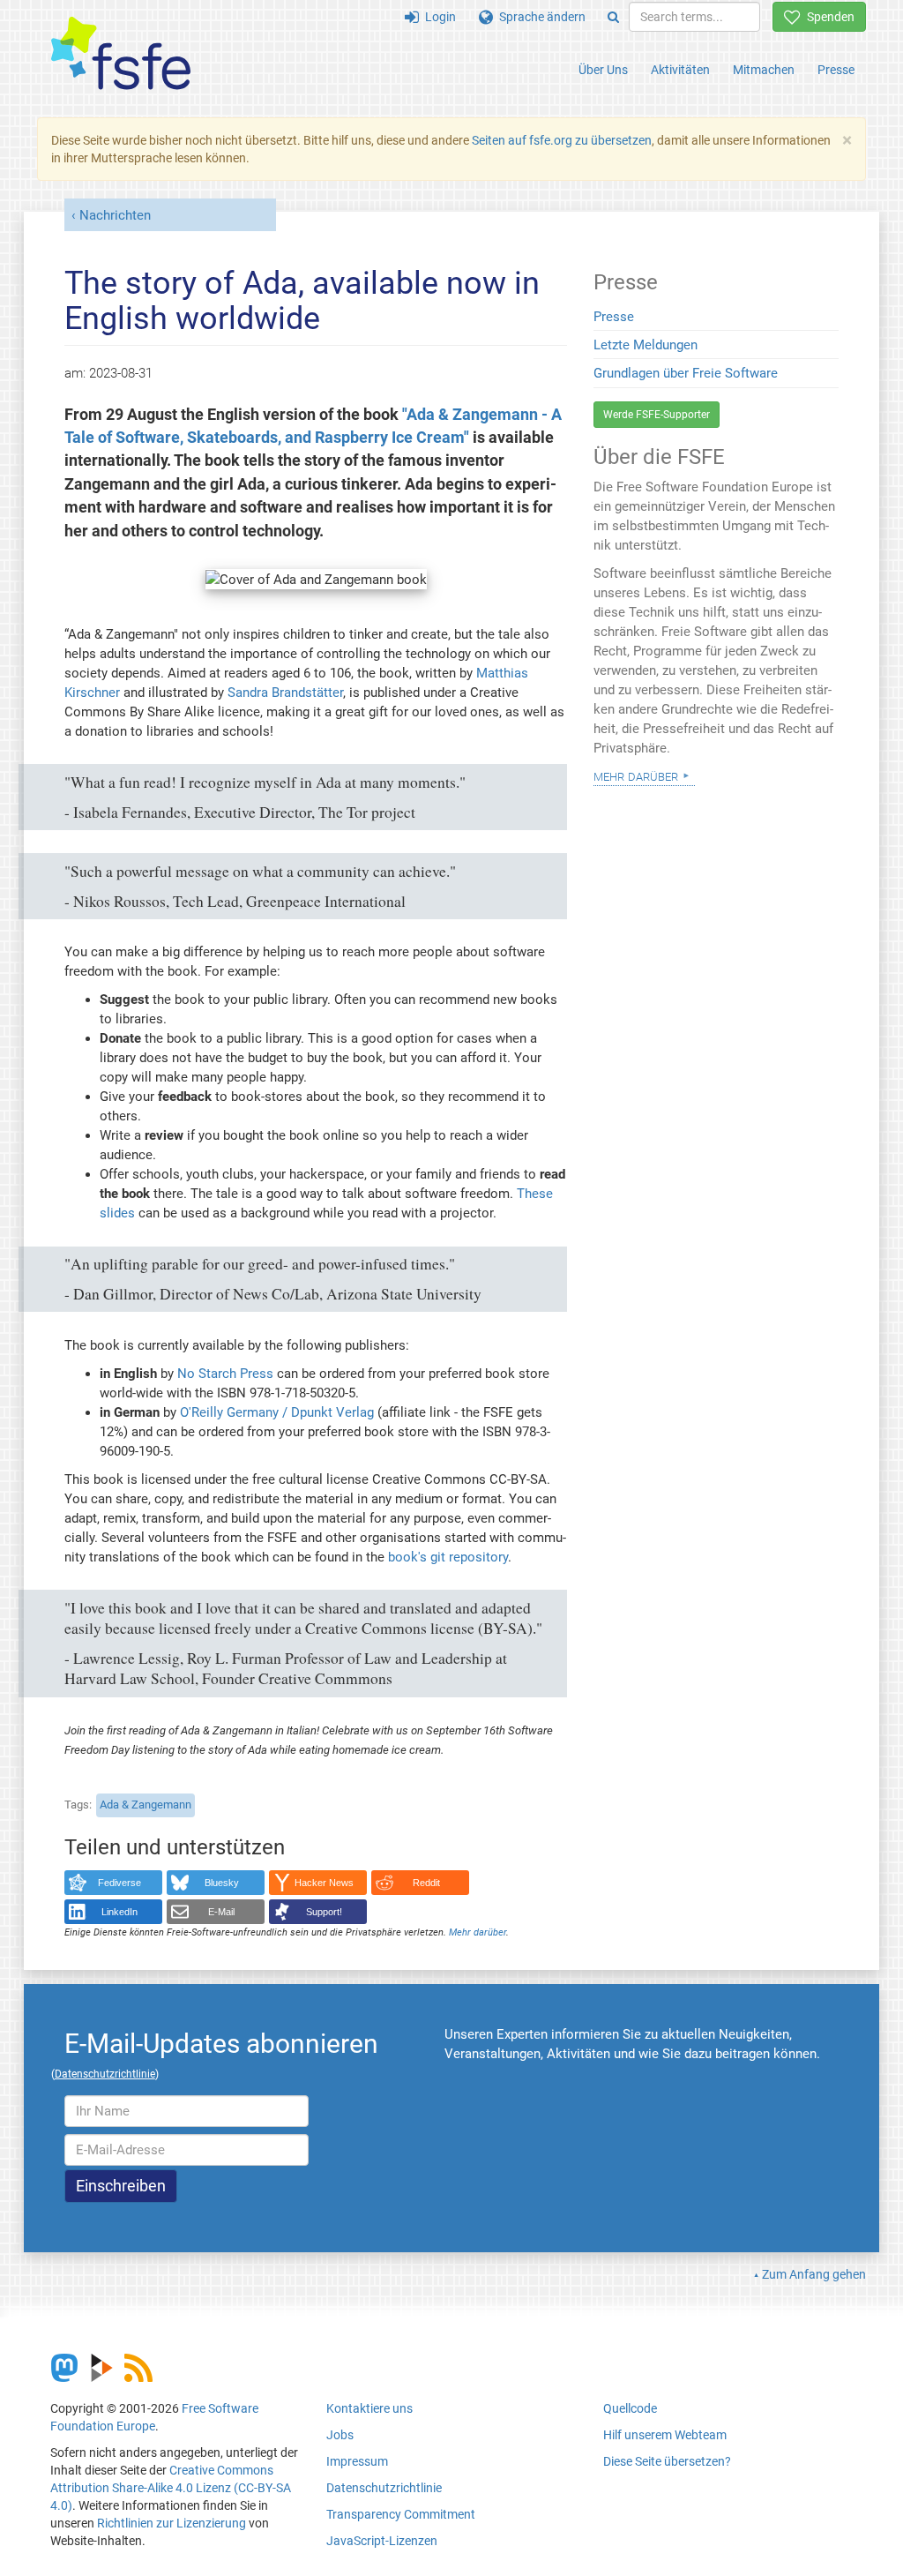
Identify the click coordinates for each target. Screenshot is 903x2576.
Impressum (357, 2461)
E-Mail (221, 1912)
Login (437, 17)
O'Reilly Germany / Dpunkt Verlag (277, 1412)
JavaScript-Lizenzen (382, 2541)
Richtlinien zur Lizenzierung (172, 2523)
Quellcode (630, 2408)
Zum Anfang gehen (814, 2274)
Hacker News (324, 1883)
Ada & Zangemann (146, 1805)
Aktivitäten (680, 70)
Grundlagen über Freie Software (686, 373)
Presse (836, 70)
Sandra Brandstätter (285, 693)
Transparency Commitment (401, 2514)
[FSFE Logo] (121, 54)
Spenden (828, 17)
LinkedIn (119, 1912)
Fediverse (119, 1883)
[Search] (613, 17)
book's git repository (448, 1557)
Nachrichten (115, 215)
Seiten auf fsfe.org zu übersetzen (562, 140)
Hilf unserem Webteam (665, 2435)
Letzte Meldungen (646, 345)
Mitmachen (764, 70)
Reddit (426, 1883)
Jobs (340, 2435)
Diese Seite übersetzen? (667, 2461)
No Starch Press (225, 1374)
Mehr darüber (478, 1932)
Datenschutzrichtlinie (384, 2488)
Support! (324, 1912)
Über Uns (603, 70)
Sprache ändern (539, 17)
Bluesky (222, 1883)
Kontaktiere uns (369, 2408)
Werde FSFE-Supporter (657, 415)
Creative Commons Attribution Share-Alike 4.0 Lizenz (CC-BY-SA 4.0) (171, 2488)
